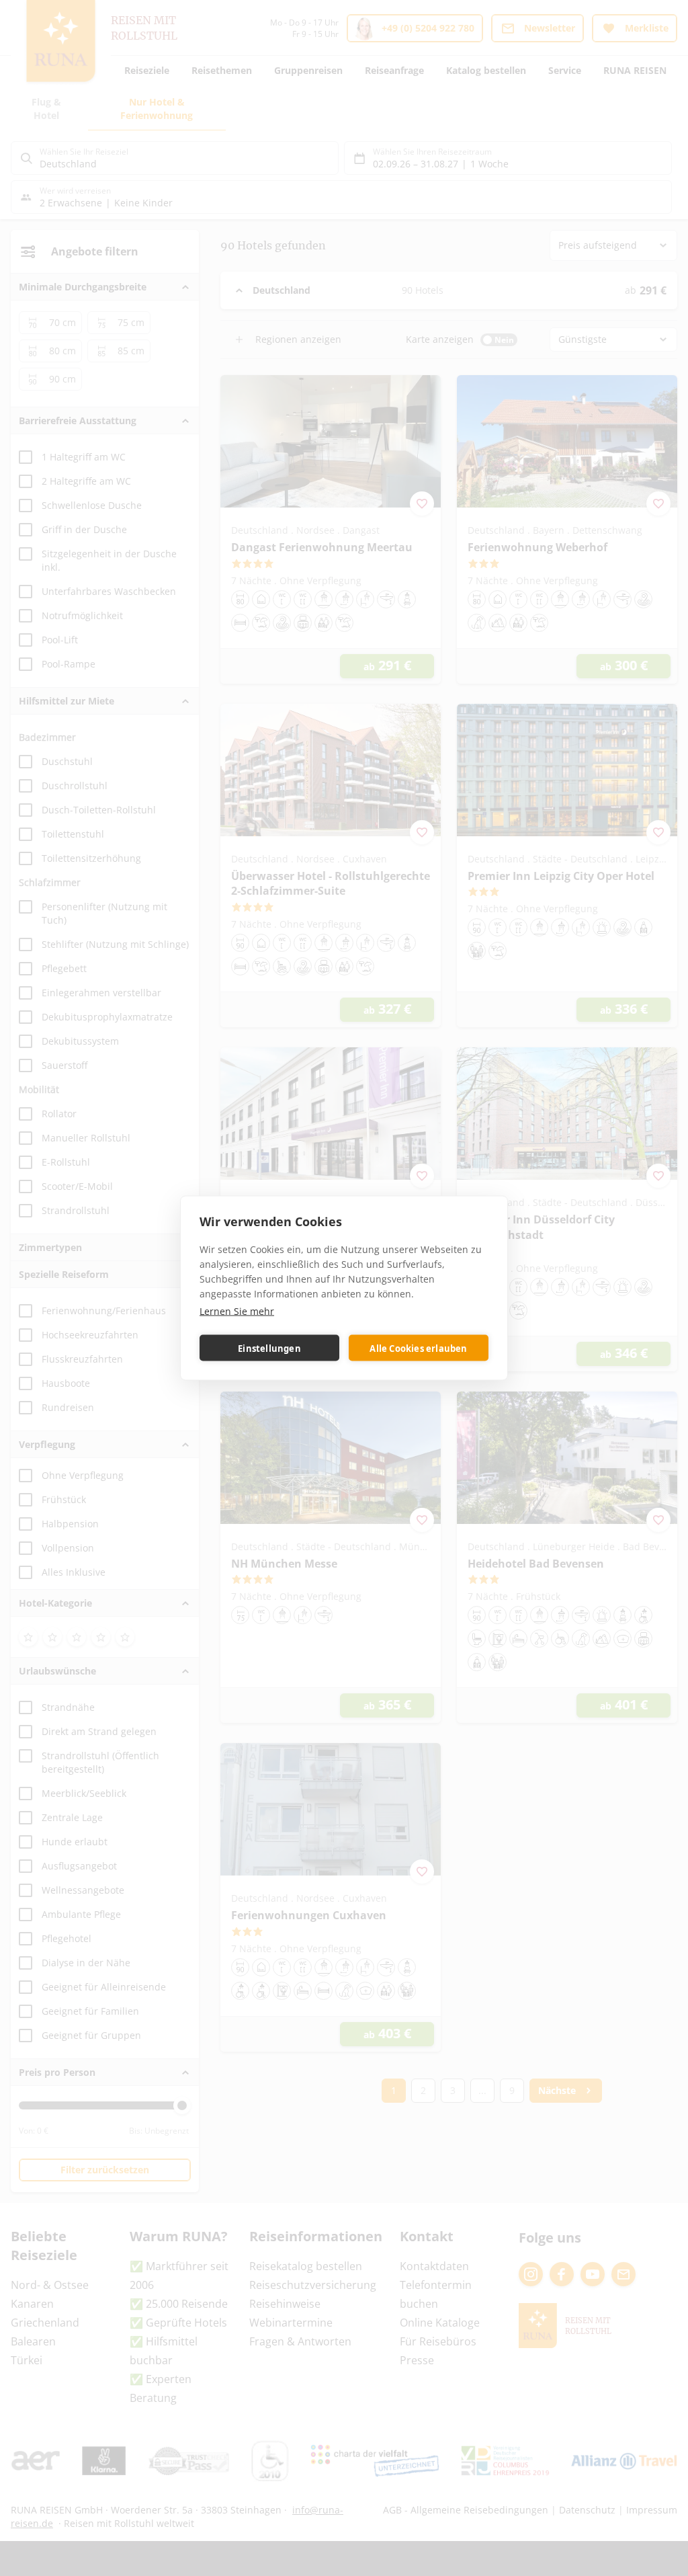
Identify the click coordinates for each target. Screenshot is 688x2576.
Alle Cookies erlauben (418, 1348)
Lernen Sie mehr (237, 1311)
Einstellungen (269, 1348)
